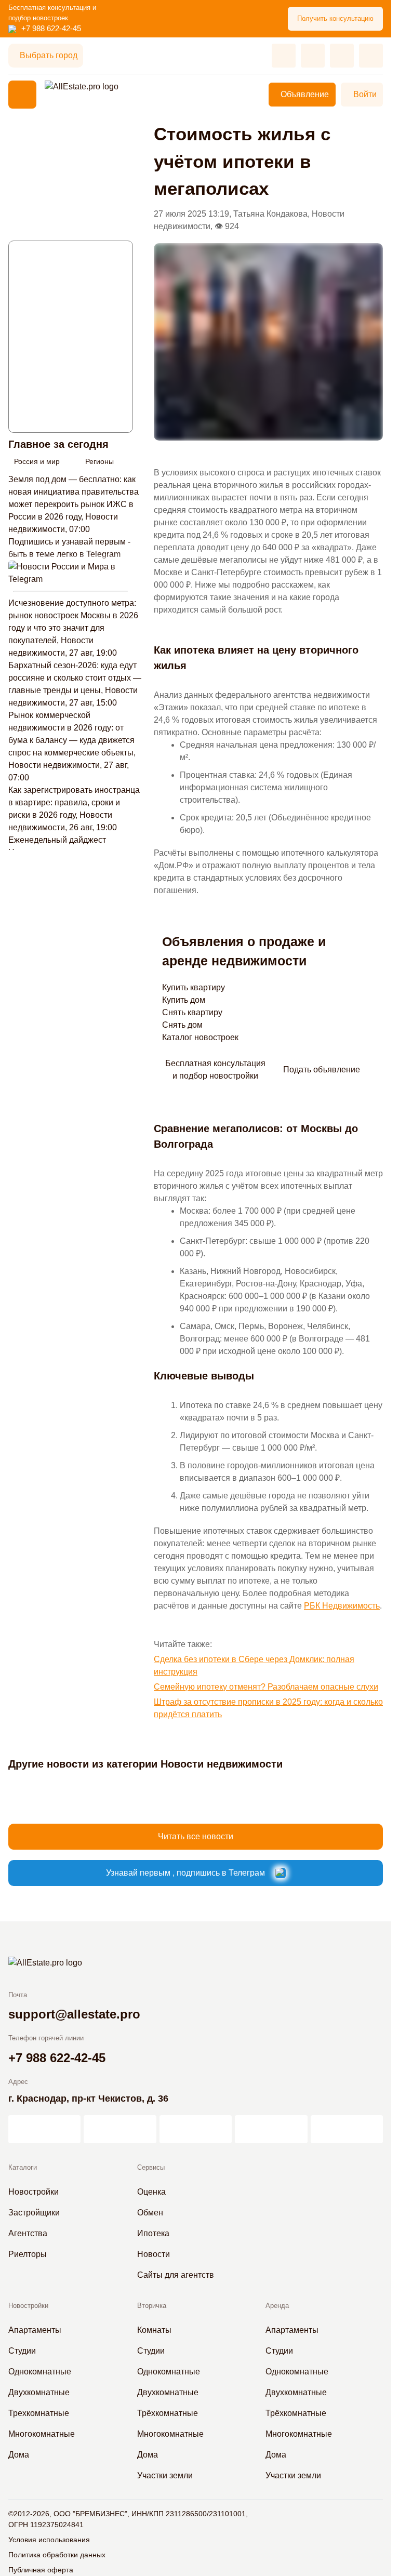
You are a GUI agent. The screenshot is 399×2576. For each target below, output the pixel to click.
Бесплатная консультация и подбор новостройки (215, 1070)
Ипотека (153, 2233)
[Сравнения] (313, 56)
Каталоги (23, 2167)
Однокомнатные (40, 2372)
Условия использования (49, 2540)
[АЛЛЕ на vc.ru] (44, 2129)
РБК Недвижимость (342, 1606)
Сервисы (151, 2167)
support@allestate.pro (74, 2014)
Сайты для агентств (176, 2275)
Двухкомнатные (39, 2392)
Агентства (28, 2233)
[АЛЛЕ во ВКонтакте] (196, 2129)
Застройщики (34, 2213)
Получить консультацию (335, 18)
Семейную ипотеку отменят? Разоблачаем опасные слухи (266, 1687)
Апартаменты (35, 2330)
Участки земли (165, 2475)
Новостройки (34, 2192)
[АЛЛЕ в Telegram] (347, 2129)
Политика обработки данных (57, 2555)
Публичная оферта (41, 2570)
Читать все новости (196, 1836)
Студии (22, 2351)
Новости (154, 2254)
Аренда (277, 2306)
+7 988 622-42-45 (51, 28)
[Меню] (22, 95)
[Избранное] (284, 56)
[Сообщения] (342, 56)
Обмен (150, 2213)
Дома (19, 2455)
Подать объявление (322, 1070)
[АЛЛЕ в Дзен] (120, 2129)
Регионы (99, 461)
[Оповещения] (371, 56)
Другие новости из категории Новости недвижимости (145, 1764)
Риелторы (28, 2254)
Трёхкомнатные (168, 2413)
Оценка (151, 2192)
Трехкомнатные (39, 2413)
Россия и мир (37, 461)
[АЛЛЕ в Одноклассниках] (271, 2129)
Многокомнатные (42, 2434)
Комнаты (154, 2330)
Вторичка (152, 2306)
